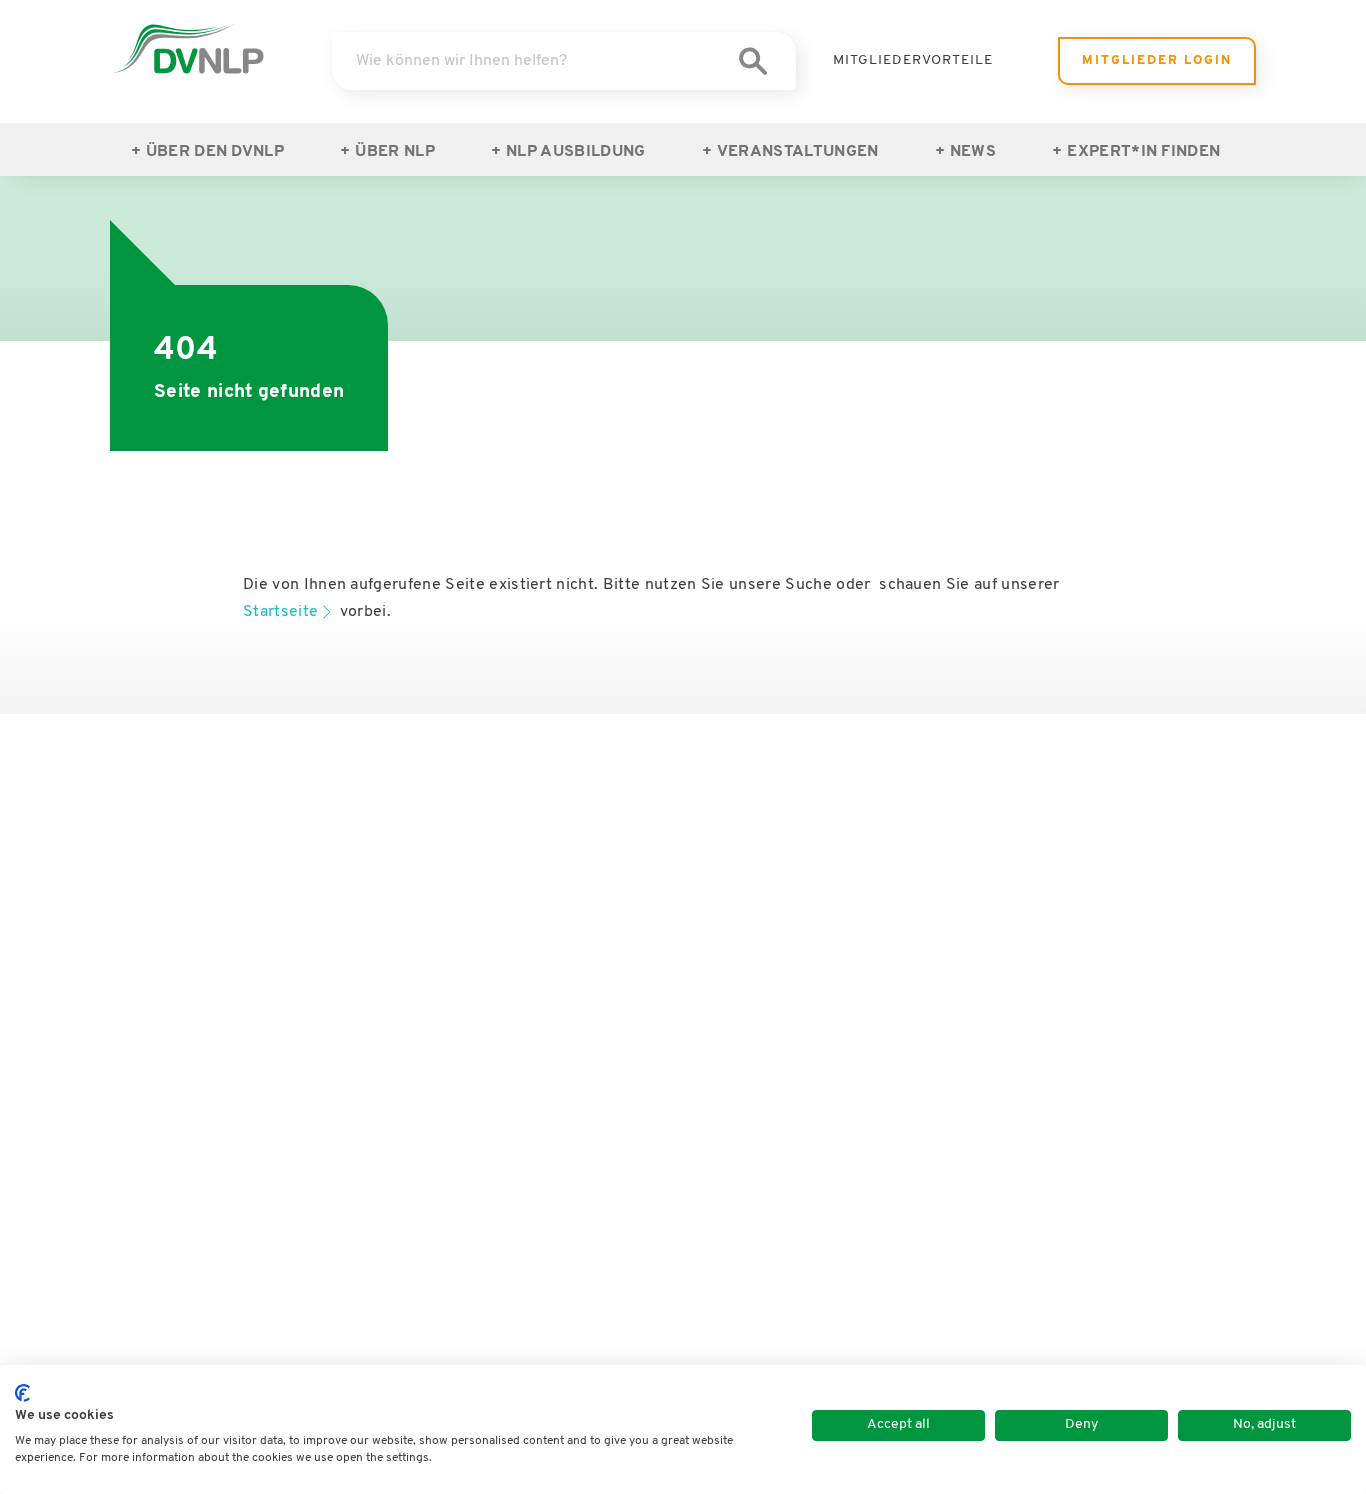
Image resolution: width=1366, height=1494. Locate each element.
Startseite (280, 612)
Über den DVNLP (215, 152)
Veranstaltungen (798, 152)
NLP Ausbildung (575, 152)
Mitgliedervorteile (913, 60)
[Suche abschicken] (753, 61)
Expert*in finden (1143, 152)
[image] (188, 49)
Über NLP (395, 152)
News (973, 152)
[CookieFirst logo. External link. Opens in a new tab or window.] (22, 1393)
